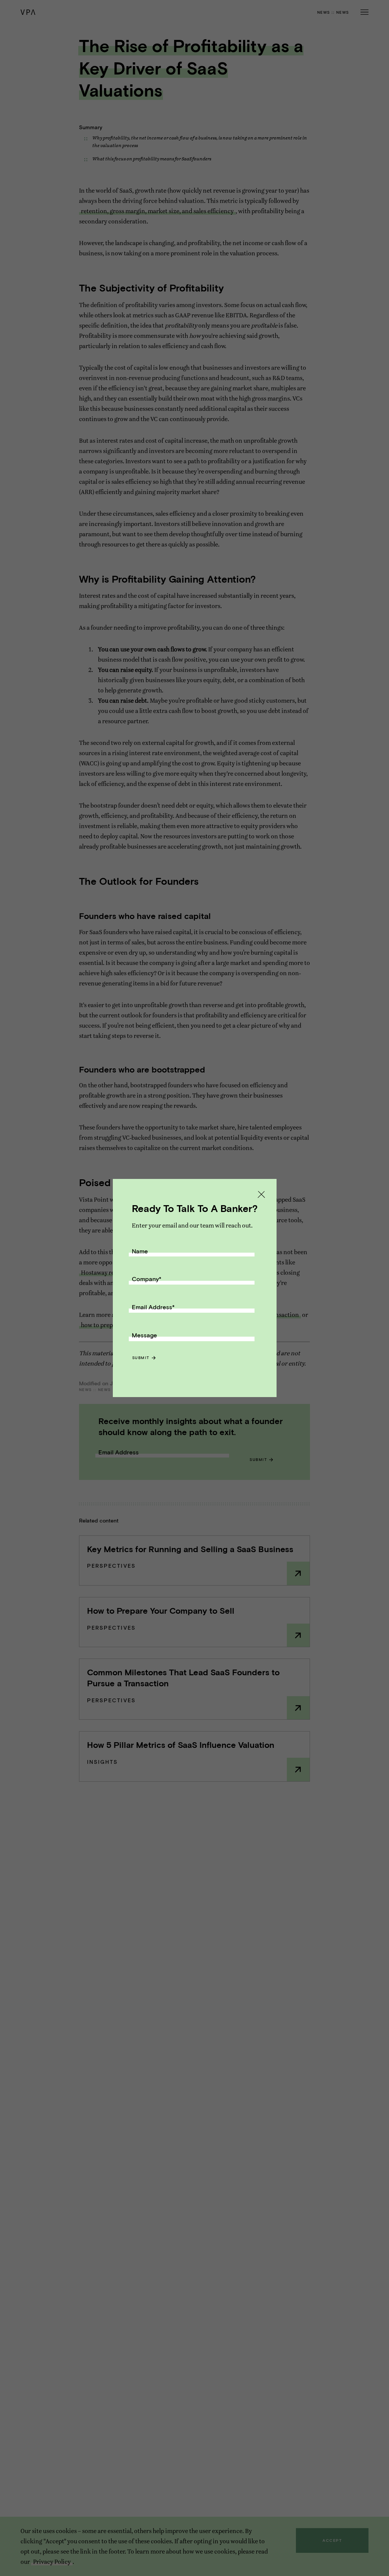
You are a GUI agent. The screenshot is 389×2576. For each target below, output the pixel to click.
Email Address (153, 1307)
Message (144, 1335)
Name (140, 1251)
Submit (141, 1358)
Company (147, 1279)
